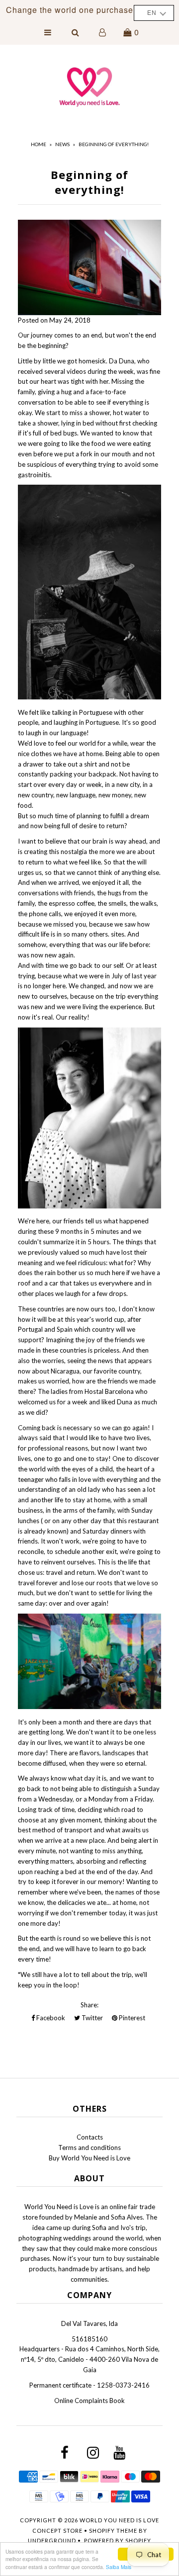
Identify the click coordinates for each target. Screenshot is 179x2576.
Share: (89, 2005)
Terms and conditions (89, 2147)
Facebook (50, 2018)
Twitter (91, 2018)
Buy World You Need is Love (89, 2158)
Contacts (90, 2137)
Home (39, 144)
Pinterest (131, 2018)
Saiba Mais (119, 2567)
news (62, 144)
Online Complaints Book (89, 2401)
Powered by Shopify (118, 2540)
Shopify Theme (113, 2531)
